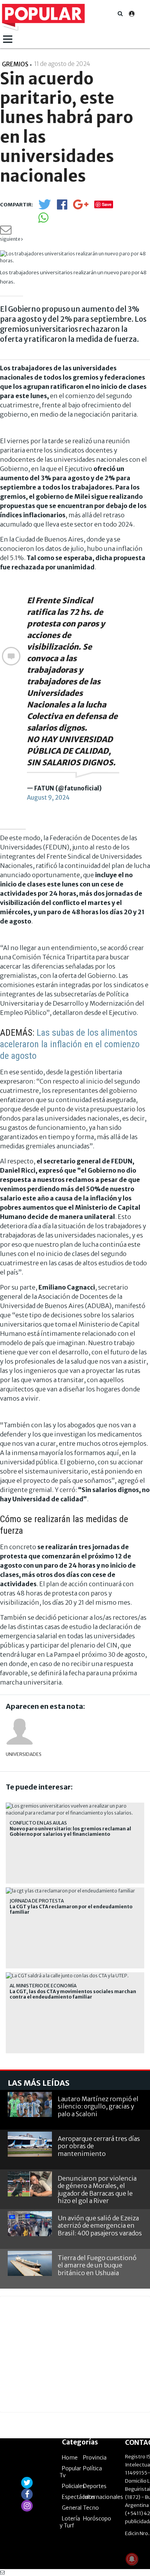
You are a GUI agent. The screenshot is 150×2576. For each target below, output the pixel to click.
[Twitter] (45, 208)
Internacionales (103, 2497)
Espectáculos (78, 2497)
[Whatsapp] (43, 220)
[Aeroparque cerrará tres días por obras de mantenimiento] (30, 2144)
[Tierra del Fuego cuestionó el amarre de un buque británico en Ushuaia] (30, 2263)
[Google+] (81, 207)
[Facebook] (62, 207)
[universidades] (20, 1732)
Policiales (73, 2486)
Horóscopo (97, 2519)
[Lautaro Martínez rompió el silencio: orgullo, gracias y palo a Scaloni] (30, 2104)
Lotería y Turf (70, 2522)
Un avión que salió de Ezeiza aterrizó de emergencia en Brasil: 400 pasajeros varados (100, 2225)
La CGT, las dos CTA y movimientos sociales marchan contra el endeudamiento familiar (73, 1994)
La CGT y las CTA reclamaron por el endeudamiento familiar (71, 1909)
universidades (20, 1754)
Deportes (95, 2486)
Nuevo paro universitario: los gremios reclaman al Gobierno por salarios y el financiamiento (70, 1832)
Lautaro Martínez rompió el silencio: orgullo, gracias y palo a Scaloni (98, 2106)
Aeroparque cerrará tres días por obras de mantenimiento (99, 2146)
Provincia (95, 2458)
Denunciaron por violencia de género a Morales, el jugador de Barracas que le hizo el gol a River (97, 2189)
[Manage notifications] (132, 2559)
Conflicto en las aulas (38, 1823)
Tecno (91, 2508)
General (72, 2508)
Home (70, 2458)
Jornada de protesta (37, 1901)
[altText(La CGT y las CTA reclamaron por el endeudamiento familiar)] (70, 1891)
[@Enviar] (6, 232)
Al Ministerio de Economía (43, 1986)
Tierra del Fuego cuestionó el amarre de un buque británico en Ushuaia (97, 2265)
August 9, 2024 (48, 798)
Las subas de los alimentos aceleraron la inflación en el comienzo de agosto (70, 1044)
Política (92, 2468)
